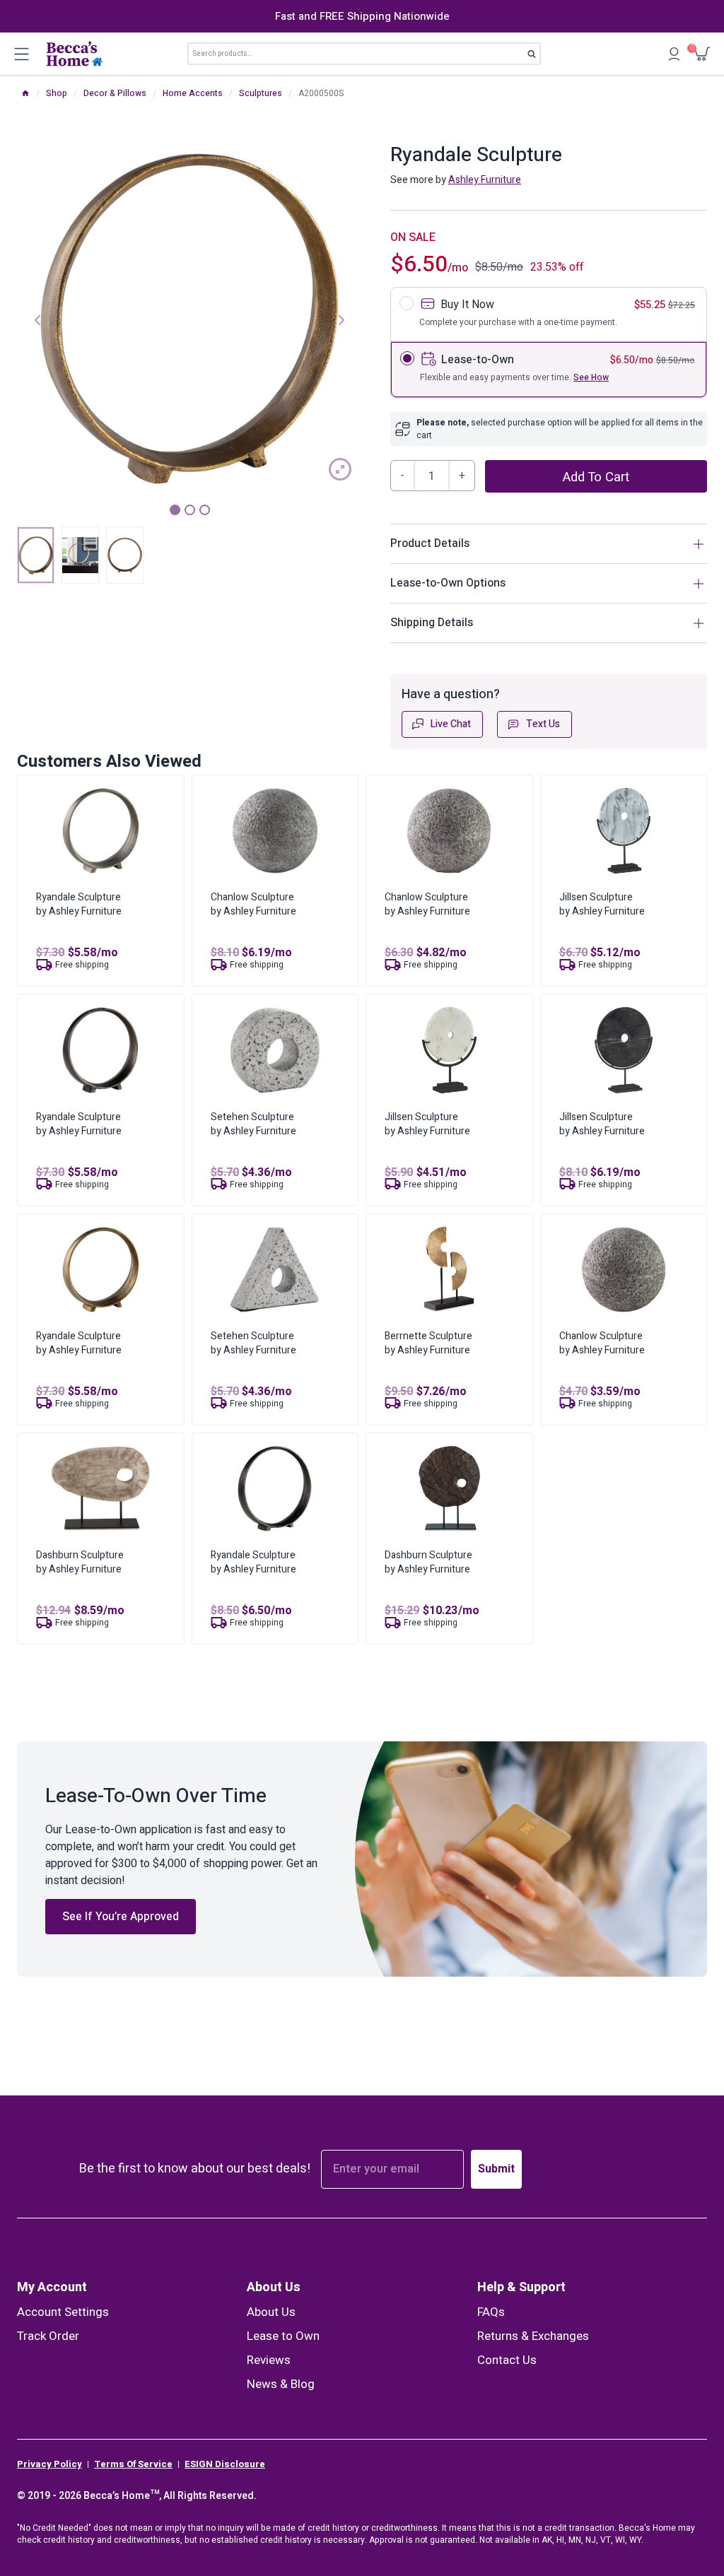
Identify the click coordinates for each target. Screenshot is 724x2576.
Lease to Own (283, 2336)
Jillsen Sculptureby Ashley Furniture (602, 904)
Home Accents (193, 93)
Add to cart (596, 477)
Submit (496, 2169)
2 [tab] (190, 510)
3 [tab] (205, 510)
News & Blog (281, 2384)
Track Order (48, 2336)
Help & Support (521, 2287)
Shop (57, 93)
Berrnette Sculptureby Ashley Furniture (428, 1343)
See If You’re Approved (121, 1917)
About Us (274, 2287)
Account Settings (63, 2312)
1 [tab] (175, 510)
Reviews (269, 2360)
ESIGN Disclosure (225, 2464)
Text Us (543, 724)
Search (536, 57)
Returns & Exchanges (533, 2336)
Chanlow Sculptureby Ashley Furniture (253, 904)
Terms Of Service (133, 2464)
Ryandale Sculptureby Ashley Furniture (79, 904)
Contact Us (507, 2360)
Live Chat (451, 724)
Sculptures (261, 93)
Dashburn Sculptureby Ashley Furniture (80, 1562)
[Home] (25, 93)
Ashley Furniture (485, 180)
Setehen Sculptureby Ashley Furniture (253, 1124)
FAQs (491, 2312)
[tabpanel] (189, 319)
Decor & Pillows (115, 93)
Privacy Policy (49, 2464)
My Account (52, 2287)
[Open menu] (21, 54)
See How (591, 377)
